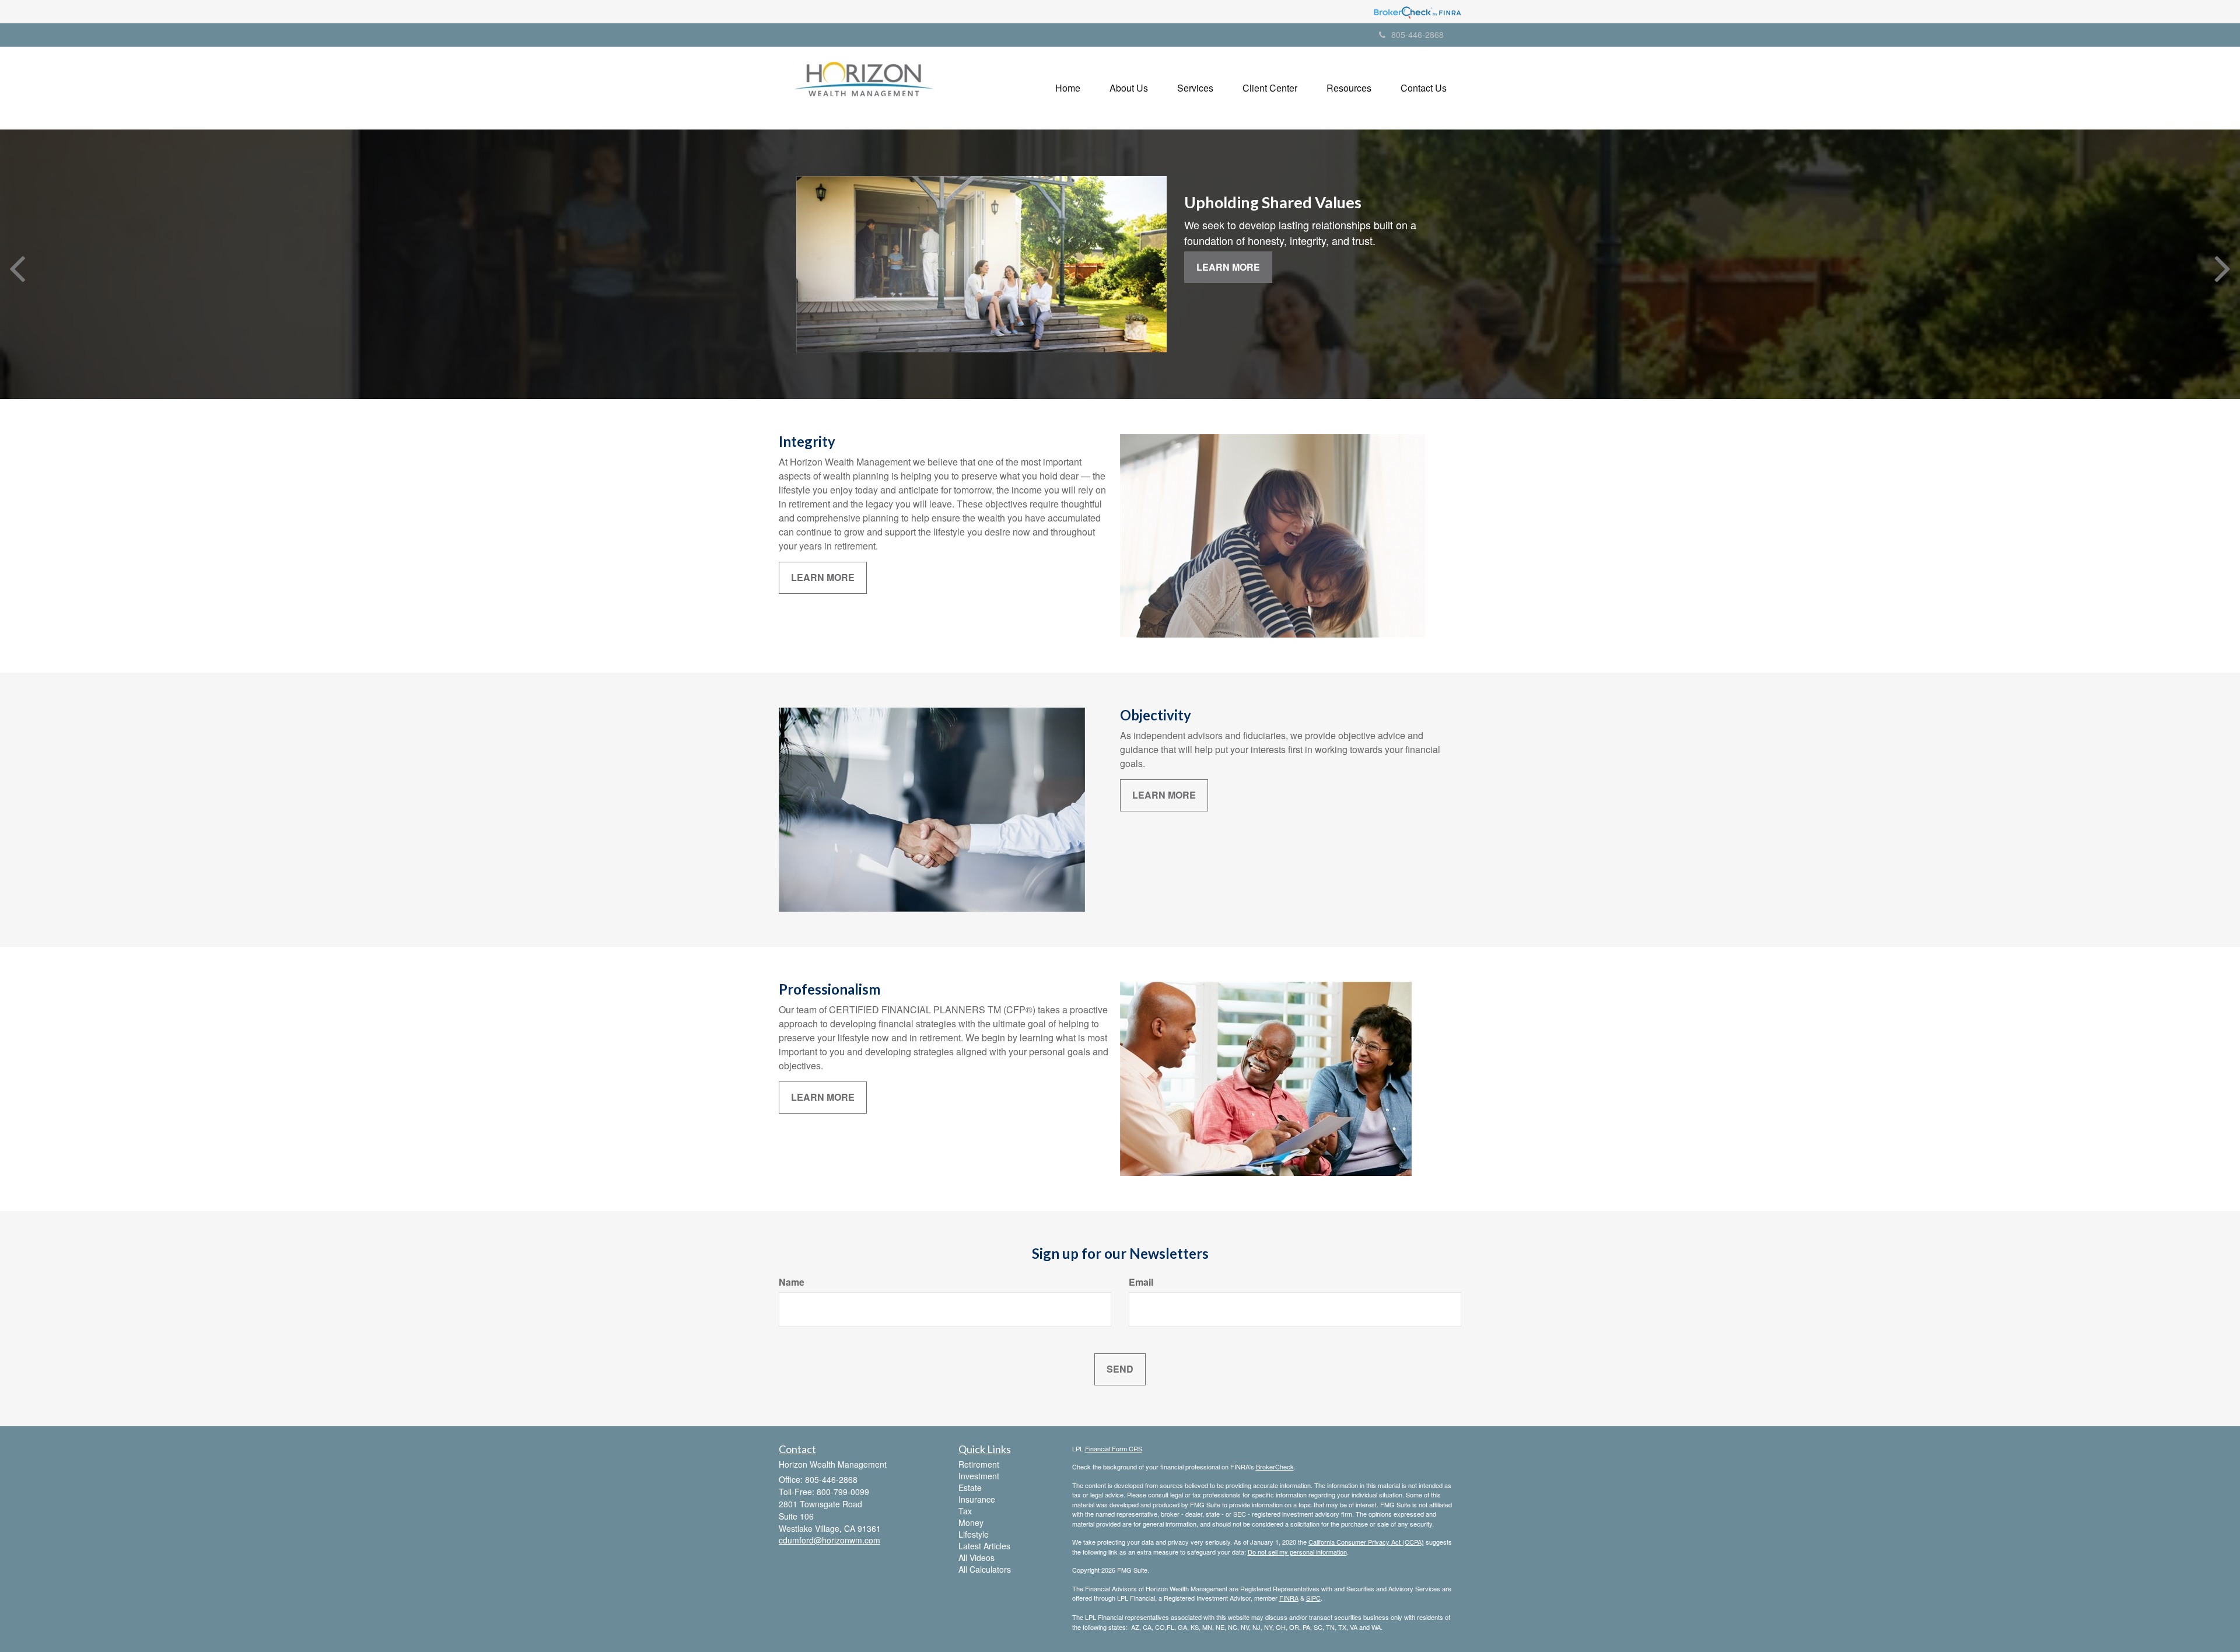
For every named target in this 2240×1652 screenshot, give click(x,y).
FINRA (1289, 1598)
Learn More (1228, 267)
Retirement (979, 1464)
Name (792, 1282)
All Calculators (985, 1569)
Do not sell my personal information (1297, 1552)
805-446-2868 (1417, 34)
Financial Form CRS (1114, 1448)
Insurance (977, 1499)
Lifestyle (974, 1534)
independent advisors (1178, 735)
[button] (1129, 88)
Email (1141, 1282)
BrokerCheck (1275, 1466)
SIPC (1313, 1598)
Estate (970, 1487)
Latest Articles (984, 1546)
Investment (979, 1476)
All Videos (977, 1557)
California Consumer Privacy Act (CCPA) (1366, 1542)
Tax (965, 1511)
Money (971, 1522)
